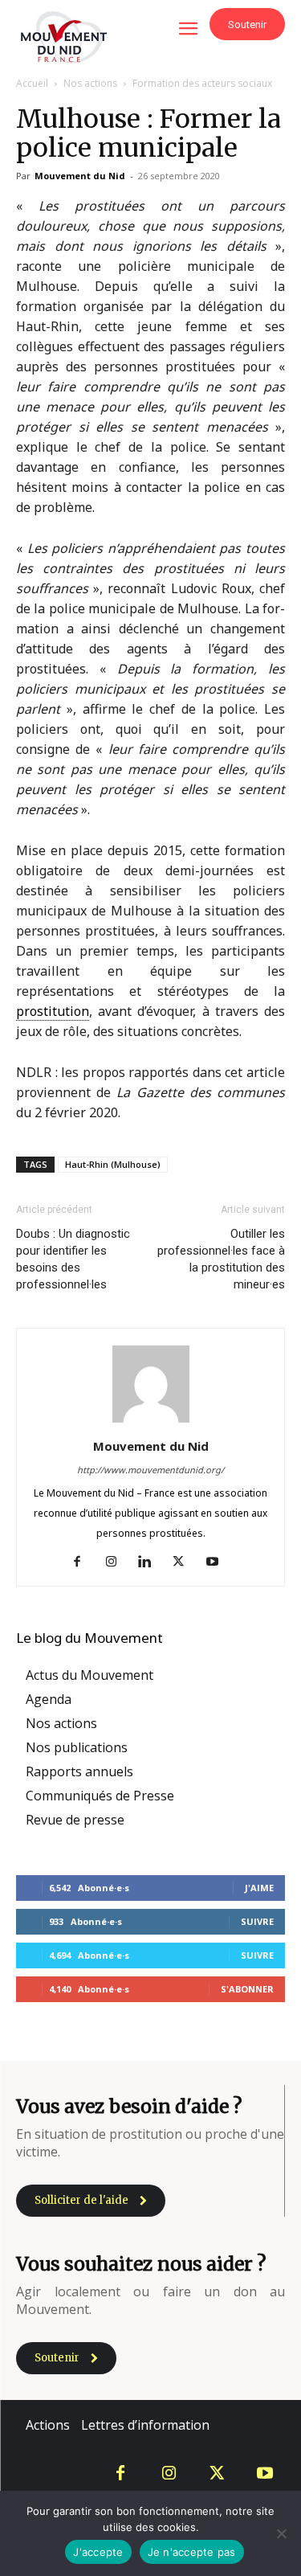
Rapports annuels (79, 1771)
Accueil (32, 83)
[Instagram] (117, 1562)
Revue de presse (75, 1820)
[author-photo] (151, 1422)
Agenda (49, 1699)
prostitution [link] (53, 1011)
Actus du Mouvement (89, 1675)
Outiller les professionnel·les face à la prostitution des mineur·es (221, 1259)
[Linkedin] (150, 1562)
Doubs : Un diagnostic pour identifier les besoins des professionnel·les (73, 1259)
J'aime (259, 1888)
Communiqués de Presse (100, 1796)
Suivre (257, 1921)
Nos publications (77, 1747)
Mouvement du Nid (80, 176)
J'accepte (98, 2552)
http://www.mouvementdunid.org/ (150, 1470)
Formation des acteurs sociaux (202, 83)
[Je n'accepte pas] (281, 2533)
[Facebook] (83, 1562)
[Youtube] (218, 1562)
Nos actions (90, 83)
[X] (184, 1562)
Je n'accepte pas (192, 2552)
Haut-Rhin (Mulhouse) (113, 1164)
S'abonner (247, 1989)
